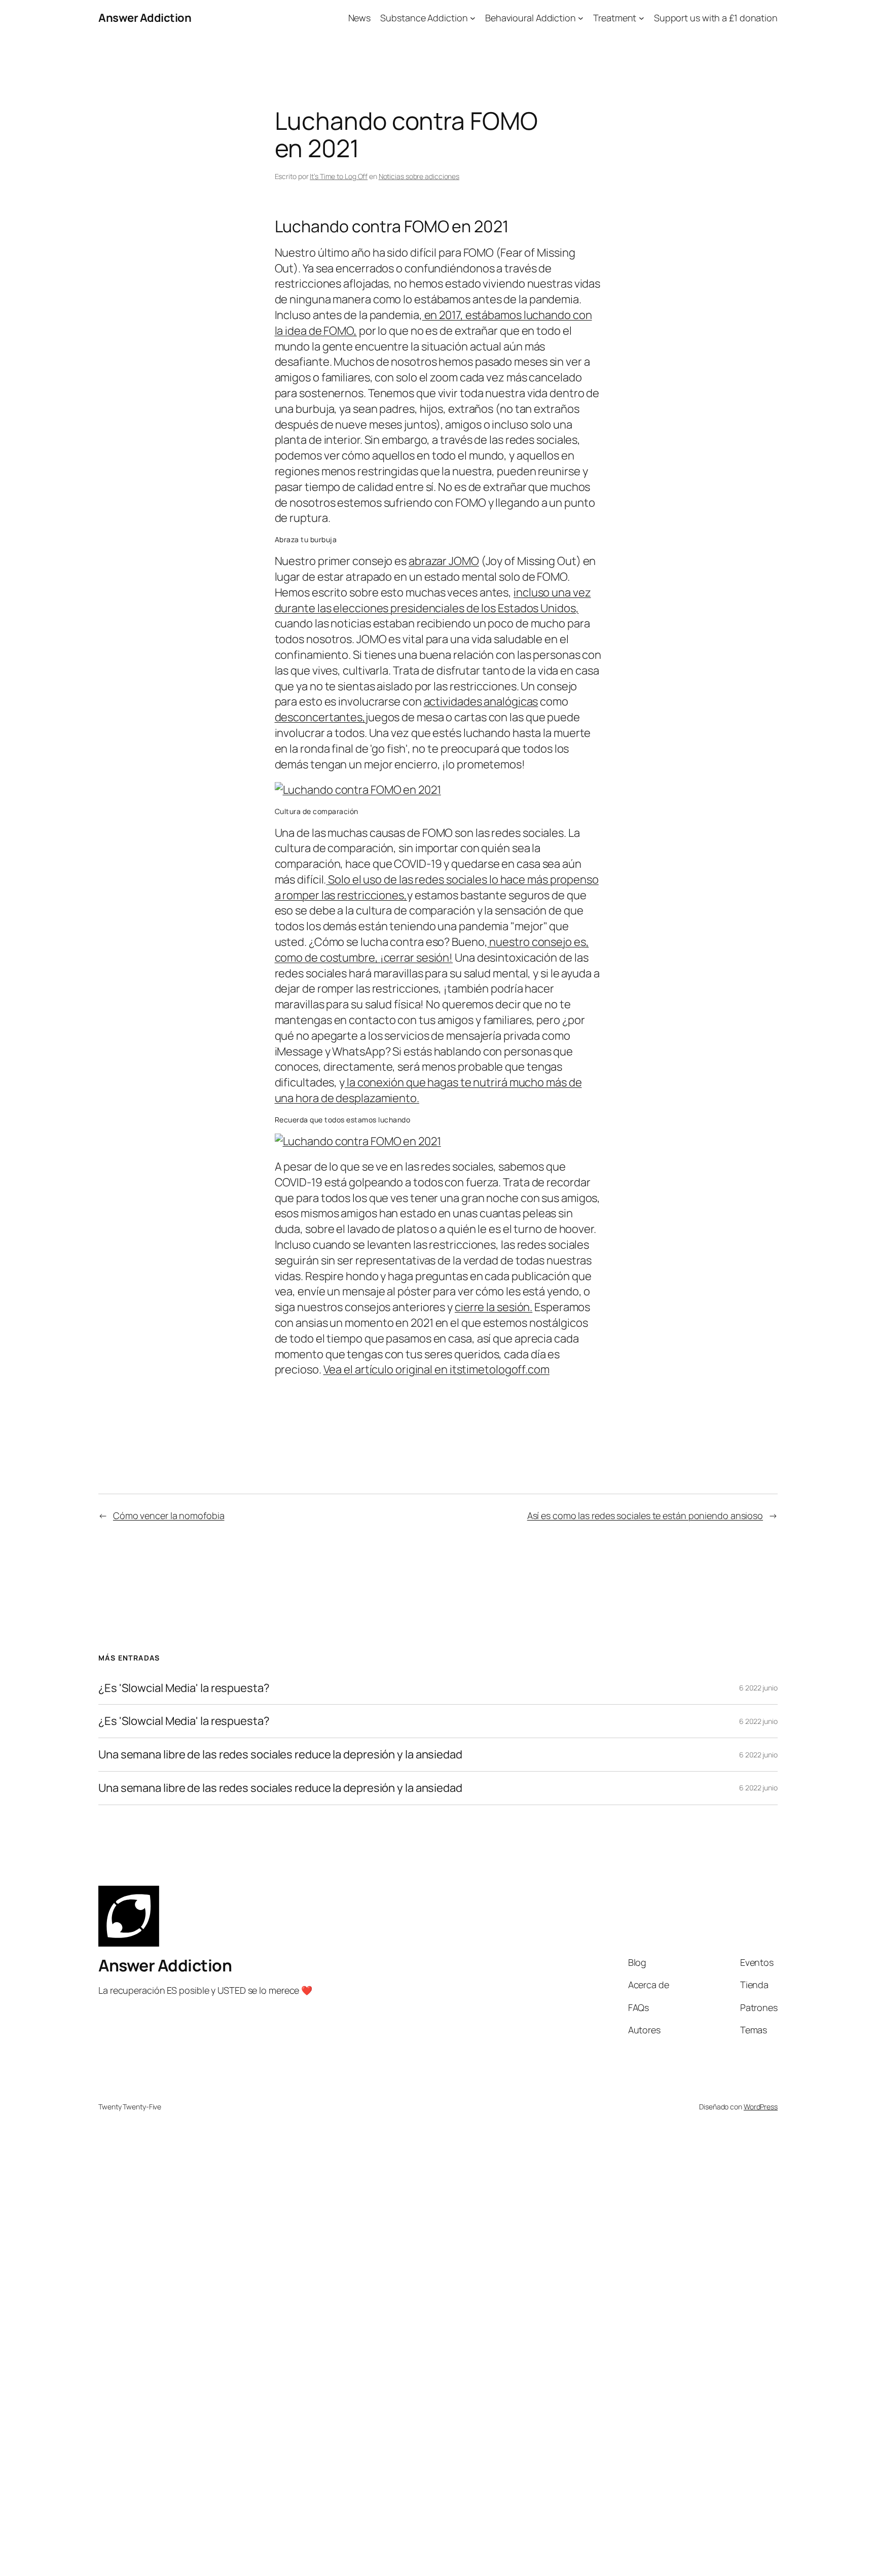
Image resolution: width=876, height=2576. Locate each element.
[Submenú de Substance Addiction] (473, 18)
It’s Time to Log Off (339, 176)
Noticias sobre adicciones (419, 176)
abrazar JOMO (444, 561)
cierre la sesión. (494, 1307)
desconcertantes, (320, 717)
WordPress (761, 2107)
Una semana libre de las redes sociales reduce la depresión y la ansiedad (280, 1755)
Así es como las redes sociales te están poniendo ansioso (645, 1515)
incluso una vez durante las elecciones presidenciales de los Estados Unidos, (433, 600)
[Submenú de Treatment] (642, 18)
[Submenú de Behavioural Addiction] (581, 18)
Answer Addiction (145, 18)
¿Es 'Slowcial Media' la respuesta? (184, 1688)
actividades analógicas (481, 701)
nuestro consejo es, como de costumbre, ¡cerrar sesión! (432, 950)
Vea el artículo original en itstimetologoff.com (436, 1369)
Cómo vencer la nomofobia (169, 1515)
